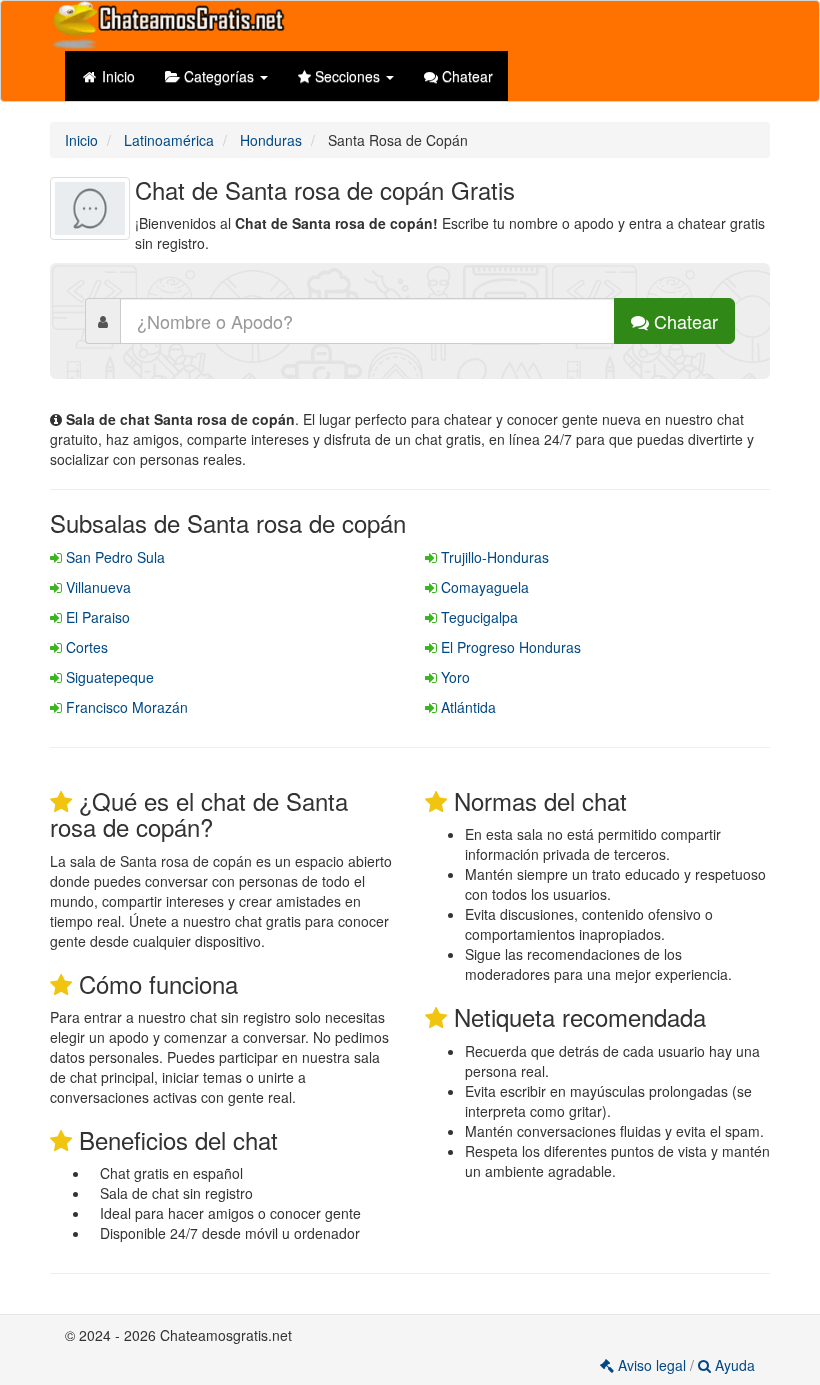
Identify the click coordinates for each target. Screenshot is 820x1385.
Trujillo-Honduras (493, 557)
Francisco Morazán (125, 707)
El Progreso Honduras (509, 647)
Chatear (465, 76)
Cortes (85, 647)
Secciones (347, 76)
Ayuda (733, 1365)
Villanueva (96, 587)
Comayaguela (483, 587)
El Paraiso (96, 617)
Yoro (453, 677)
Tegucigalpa (477, 617)
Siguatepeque (108, 677)
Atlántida (466, 707)
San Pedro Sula (113, 557)
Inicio (116, 76)
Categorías (219, 76)
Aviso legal (652, 1365)
